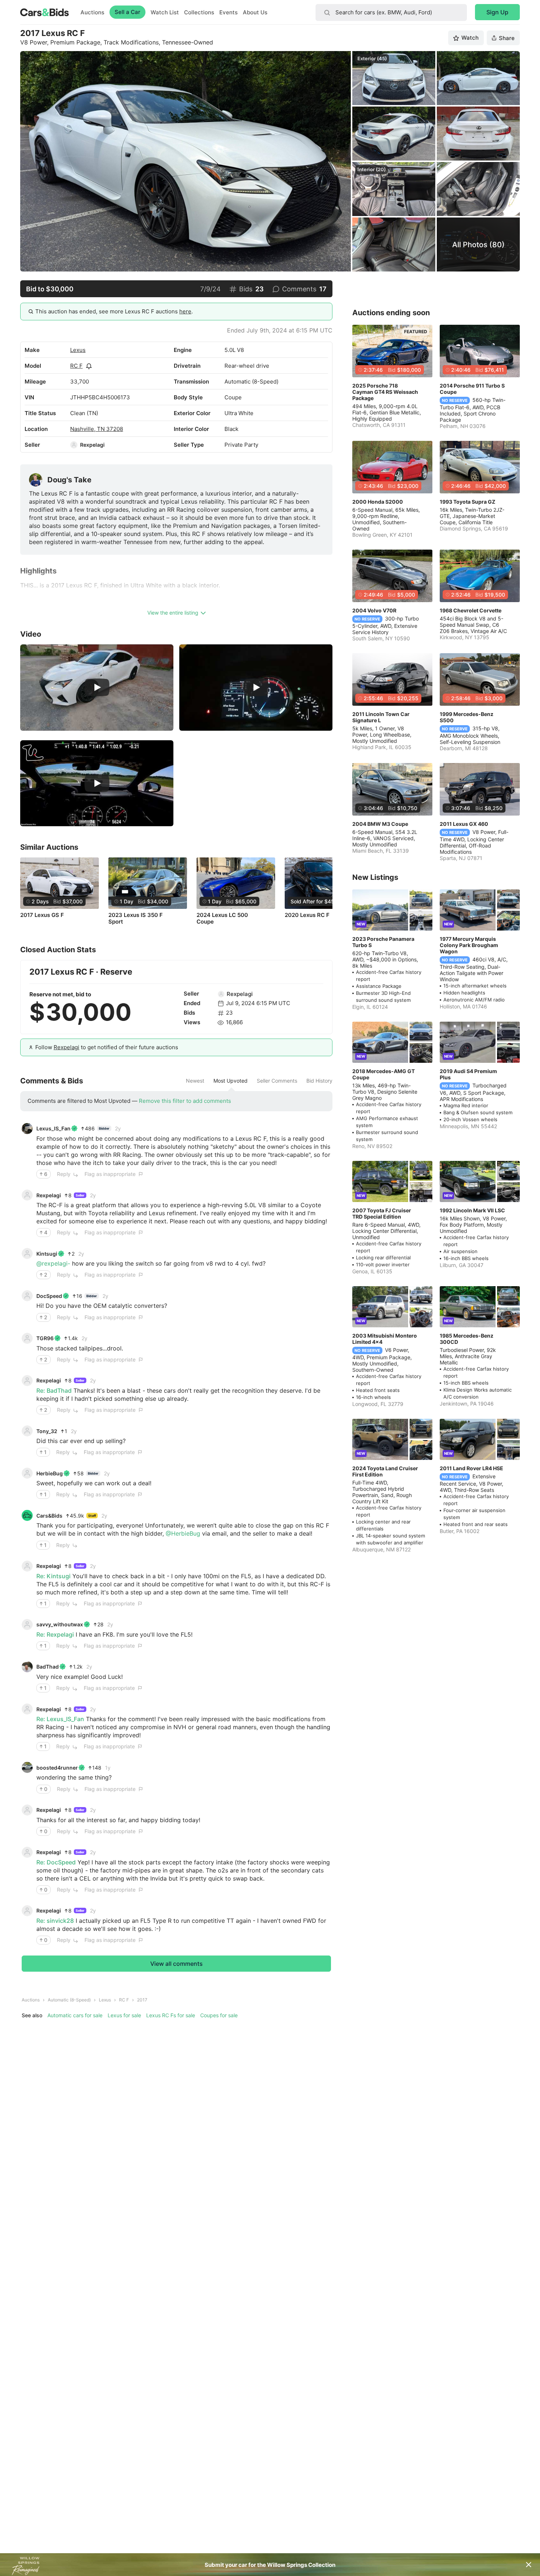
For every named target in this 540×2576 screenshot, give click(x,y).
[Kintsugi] (27, 1253)
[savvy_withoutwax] (27, 1625)
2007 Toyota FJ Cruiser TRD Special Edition (382, 1213)
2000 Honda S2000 (378, 502)
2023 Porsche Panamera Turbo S (383, 942)
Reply (64, 1174)
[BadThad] (27, 1667)
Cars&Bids (49, 1516)
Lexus (78, 350)
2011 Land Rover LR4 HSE (471, 1468)
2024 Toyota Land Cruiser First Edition (385, 1471)
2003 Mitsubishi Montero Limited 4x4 (385, 1339)
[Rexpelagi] (74, 445)
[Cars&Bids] (27, 1515)
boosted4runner (57, 1768)
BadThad (48, 1667)
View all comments (177, 1964)
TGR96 (45, 1338)
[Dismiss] (529, 2565)
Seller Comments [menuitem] (277, 1081)
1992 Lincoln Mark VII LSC (472, 1210)
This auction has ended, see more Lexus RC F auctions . (114, 311)
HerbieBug (50, 1473)
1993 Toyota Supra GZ (467, 502)
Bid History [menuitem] (319, 1081)
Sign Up (497, 12)
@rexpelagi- (53, 1263)
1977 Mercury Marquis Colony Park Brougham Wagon (469, 945)
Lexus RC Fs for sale (171, 2015)
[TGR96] (27, 1338)
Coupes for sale (219, 2015)
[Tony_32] (27, 1431)
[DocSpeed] (27, 1296)
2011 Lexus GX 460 (464, 824)
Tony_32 (47, 1431)
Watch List (165, 12)
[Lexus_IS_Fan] (27, 1129)
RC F (76, 366)
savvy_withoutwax (60, 1624)
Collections (199, 12)
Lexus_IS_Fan (53, 1128)
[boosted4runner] (27, 1767)
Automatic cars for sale (75, 2015)
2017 (142, 2000)
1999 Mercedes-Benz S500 (467, 717)
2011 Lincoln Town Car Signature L (381, 717)
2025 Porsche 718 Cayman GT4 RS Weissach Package (385, 392)
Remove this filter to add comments (185, 1101)
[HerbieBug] (27, 1473)
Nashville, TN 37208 (97, 429)
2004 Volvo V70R (374, 610)
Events (228, 12)
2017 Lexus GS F (42, 915)
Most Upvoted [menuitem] (231, 1081)
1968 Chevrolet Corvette (471, 610)
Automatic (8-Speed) (69, 2000)
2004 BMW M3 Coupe (380, 824)
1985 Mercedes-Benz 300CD (467, 1339)
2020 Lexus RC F (307, 915)
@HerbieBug (183, 1533)
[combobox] (391, 12)
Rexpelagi (92, 445)
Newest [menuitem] (195, 1081)
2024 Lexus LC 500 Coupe (222, 918)
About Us (255, 12)
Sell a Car (127, 12)
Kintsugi (47, 1254)
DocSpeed (49, 1296)
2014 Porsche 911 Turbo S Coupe (472, 389)
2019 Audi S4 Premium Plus (468, 1074)
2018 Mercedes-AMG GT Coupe (384, 1074)
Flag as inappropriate (110, 1174)
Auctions (92, 12)
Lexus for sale (124, 2015)
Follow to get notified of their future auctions (107, 1047)
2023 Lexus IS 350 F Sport (136, 918)
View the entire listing (173, 613)
